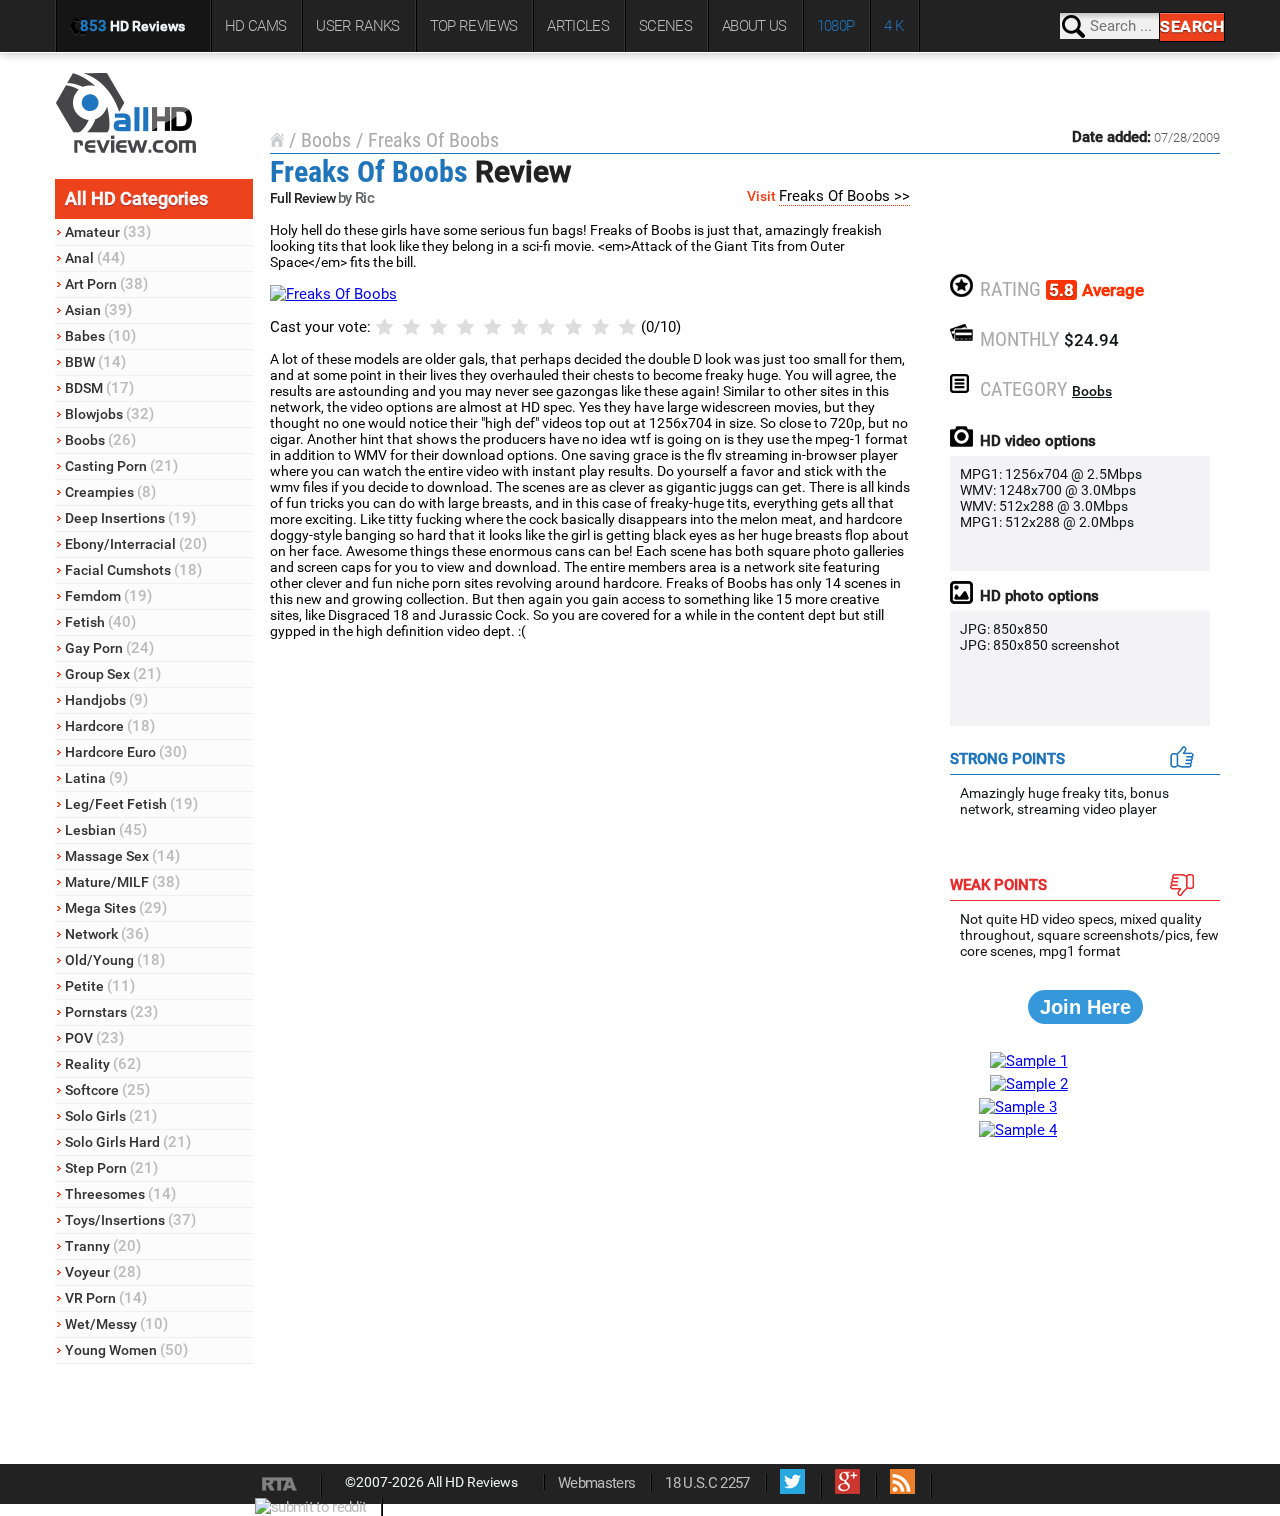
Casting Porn (121, 466)
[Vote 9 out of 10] (600, 327)
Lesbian (106, 830)
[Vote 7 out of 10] (546, 327)
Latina (96, 778)
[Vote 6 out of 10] (519, 327)
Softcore (107, 1090)
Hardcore (110, 726)
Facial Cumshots (133, 570)
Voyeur (103, 1272)
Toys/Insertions (130, 1220)
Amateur (108, 232)
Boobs (100, 440)
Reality (103, 1064)
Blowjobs (109, 414)
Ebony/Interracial (136, 544)
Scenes (665, 26)
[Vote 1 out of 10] (384, 327)
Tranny (103, 1246)
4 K (893, 26)
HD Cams (255, 26)
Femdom (108, 596)
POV (94, 1038)
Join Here (1085, 1007)
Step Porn (111, 1168)
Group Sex (113, 674)
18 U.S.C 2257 (707, 1483)
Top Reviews (474, 26)
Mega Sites (116, 908)
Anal (95, 258)
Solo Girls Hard (128, 1142)
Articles (578, 26)
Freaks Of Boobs (433, 140)
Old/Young (115, 960)
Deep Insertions (130, 518)
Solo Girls (111, 1116)
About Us (754, 26)
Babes (100, 336)
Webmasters (596, 1483)
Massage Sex (122, 856)
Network (107, 934)
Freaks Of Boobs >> (844, 196)
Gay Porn (109, 648)
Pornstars (111, 1012)
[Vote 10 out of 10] (627, 327)
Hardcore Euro (126, 752)
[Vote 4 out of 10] (465, 327)
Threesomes (120, 1194)
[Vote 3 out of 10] (438, 327)
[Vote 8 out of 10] (573, 327)
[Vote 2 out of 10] (411, 327)
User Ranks (357, 26)
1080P (836, 26)
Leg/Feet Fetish (131, 804)
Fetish (100, 622)
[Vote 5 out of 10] (492, 327)
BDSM (99, 388)
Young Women (126, 1350)
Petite (100, 986)
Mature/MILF (122, 882)
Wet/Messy (116, 1324)
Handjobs (106, 700)
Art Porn (106, 284)
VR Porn (106, 1298)
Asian (98, 310)
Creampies (110, 492)
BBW (95, 362)
